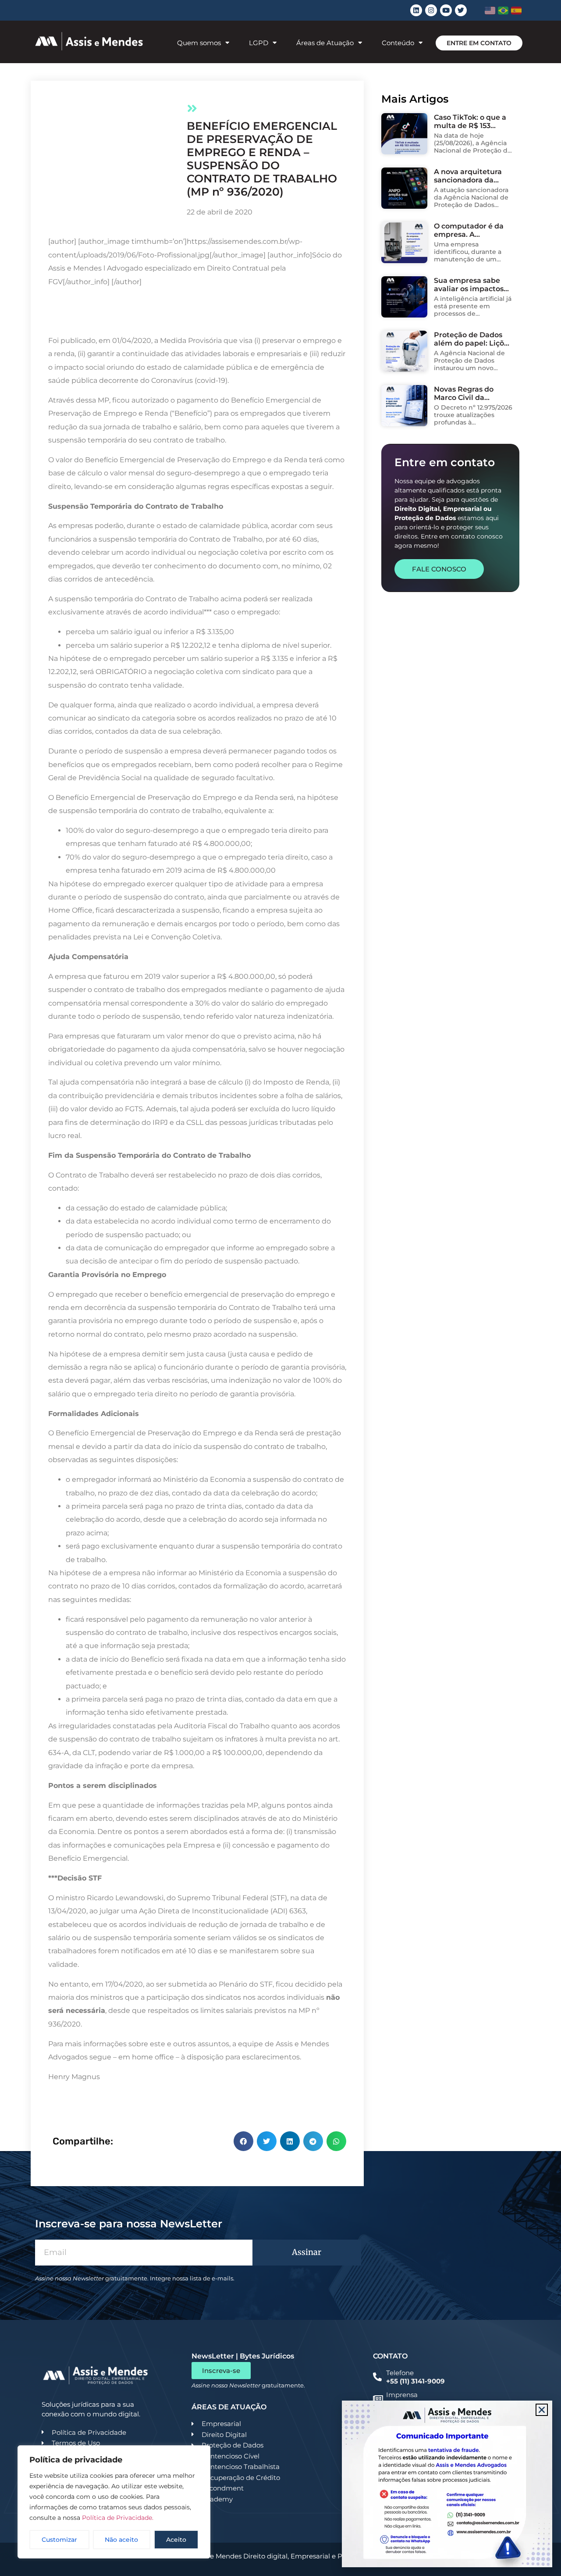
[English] (490, 11)
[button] (243, 2141)
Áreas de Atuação (325, 43)
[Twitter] (461, 10)
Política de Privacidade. (118, 2518)
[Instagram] (431, 10)
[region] (114, 2502)
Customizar (59, 2540)
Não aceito (121, 2540)
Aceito (176, 2540)
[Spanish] (517, 11)
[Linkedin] (416, 10)
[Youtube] (446, 10)
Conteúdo (398, 43)
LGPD (259, 43)
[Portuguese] (503, 11)
